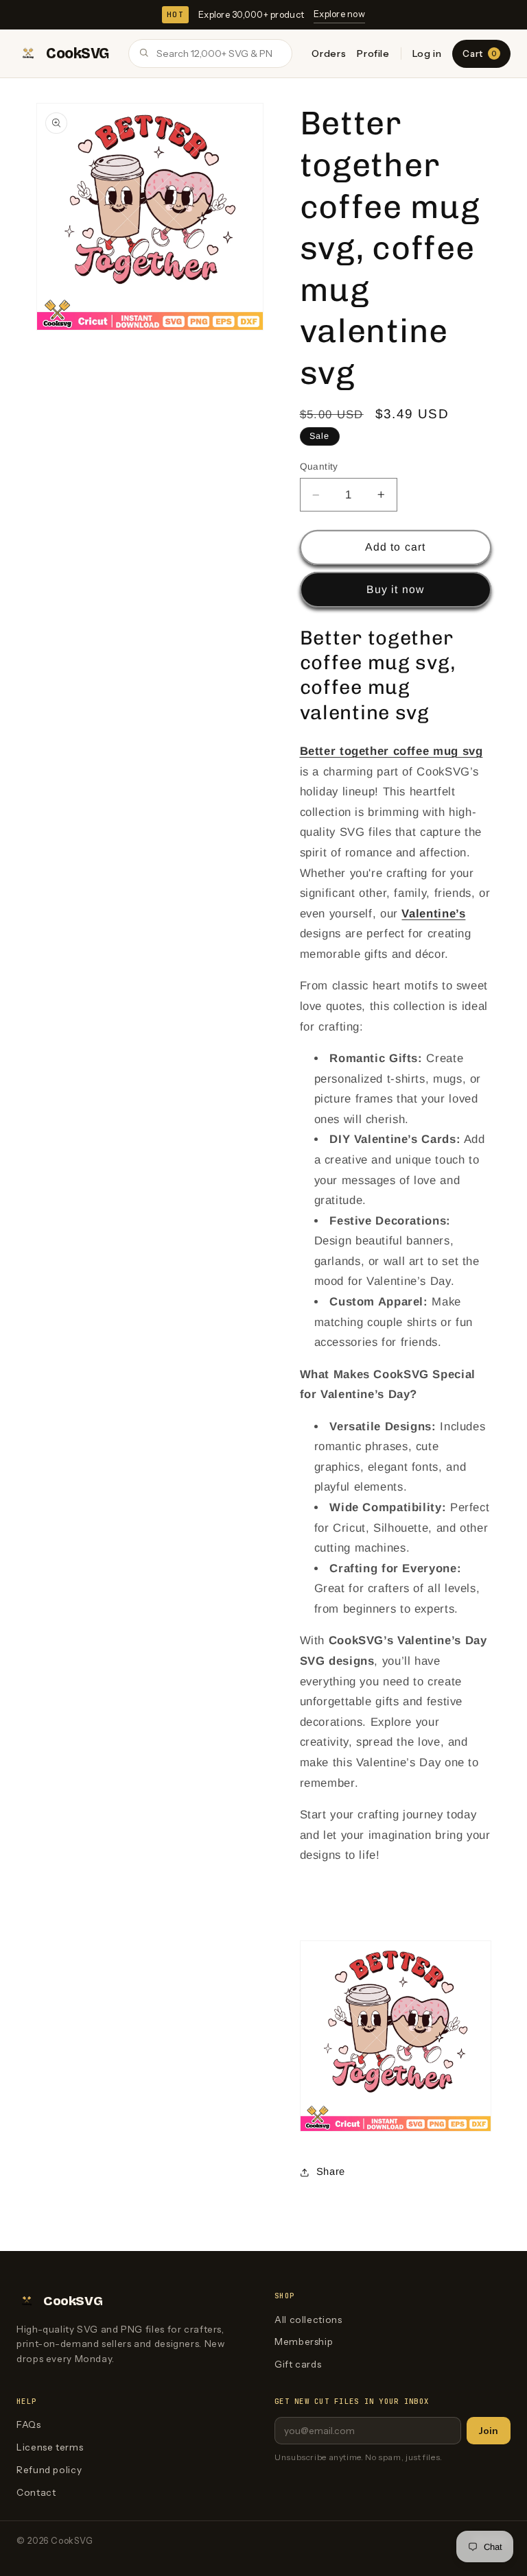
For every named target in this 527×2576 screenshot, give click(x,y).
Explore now (339, 14)
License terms (50, 2447)
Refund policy (49, 2470)
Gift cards (298, 2364)
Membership (304, 2342)
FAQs (29, 2424)
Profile (373, 53)
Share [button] (331, 2171)
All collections (308, 2320)
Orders (329, 53)
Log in (427, 53)
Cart (479, 53)
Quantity (319, 467)
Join (489, 2431)
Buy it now (395, 589)
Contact (36, 2492)
